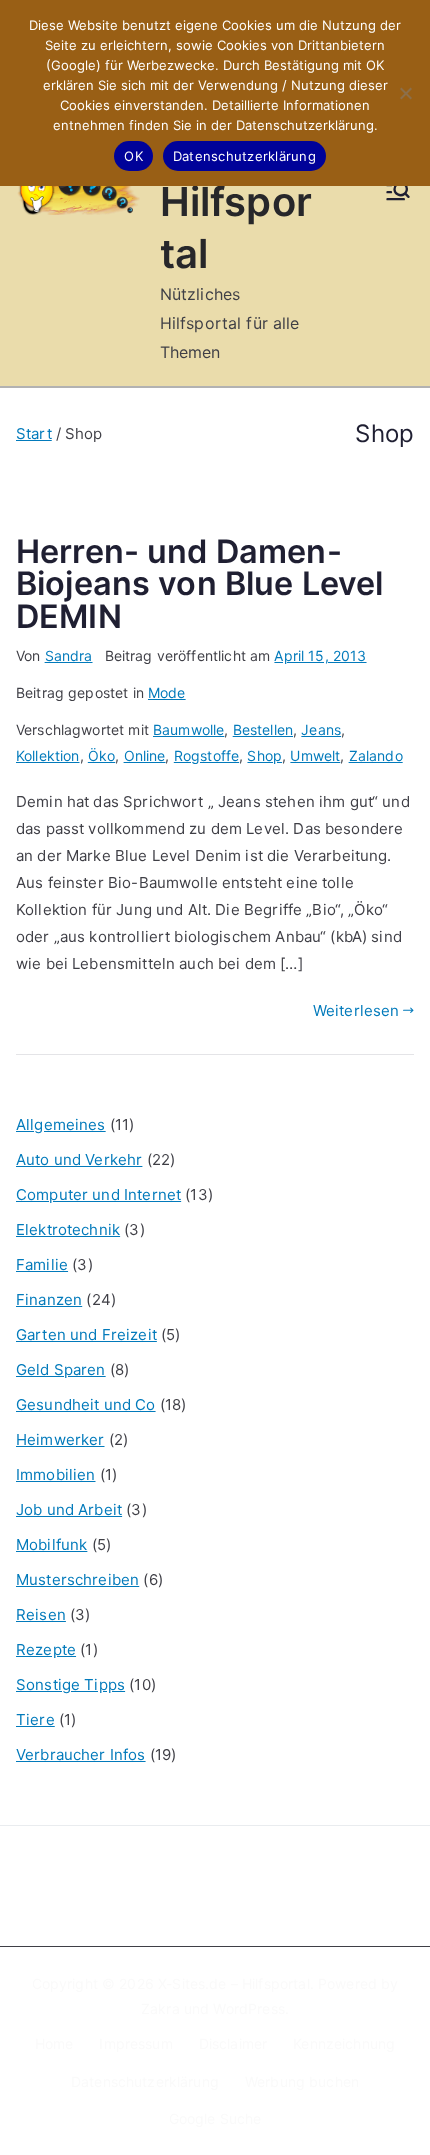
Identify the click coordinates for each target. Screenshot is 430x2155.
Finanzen (49, 1299)
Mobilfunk (51, 1544)
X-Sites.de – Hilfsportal (234, 1983)
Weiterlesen (356, 1010)
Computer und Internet (98, 1194)
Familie (42, 1264)
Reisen (41, 1614)
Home (54, 2043)
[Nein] (405, 93)
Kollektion (48, 755)
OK (133, 156)
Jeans (321, 729)
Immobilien (56, 1474)
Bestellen (263, 729)
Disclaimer (233, 2043)
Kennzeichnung (344, 2043)
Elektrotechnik (68, 1229)
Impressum (135, 2043)
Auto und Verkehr (79, 1159)
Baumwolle (188, 729)
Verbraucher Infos (81, 1754)
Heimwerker (60, 1439)
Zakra (160, 2008)
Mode (167, 692)
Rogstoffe (206, 755)
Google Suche (215, 2118)
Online (145, 755)
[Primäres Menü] (398, 193)
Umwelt (315, 755)
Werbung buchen (302, 2081)
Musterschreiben (77, 1579)
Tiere (35, 1719)
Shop (264, 755)
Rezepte (46, 1649)
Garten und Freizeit (86, 1334)
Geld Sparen (61, 1369)
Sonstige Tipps (70, 1684)
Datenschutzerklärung (145, 2081)
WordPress (248, 2008)
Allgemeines (61, 1124)
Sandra (69, 655)
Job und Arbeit (69, 1509)
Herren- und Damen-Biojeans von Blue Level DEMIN (199, 584)
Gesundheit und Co (86, 1404)
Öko (101, 755)
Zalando (376, 755)
